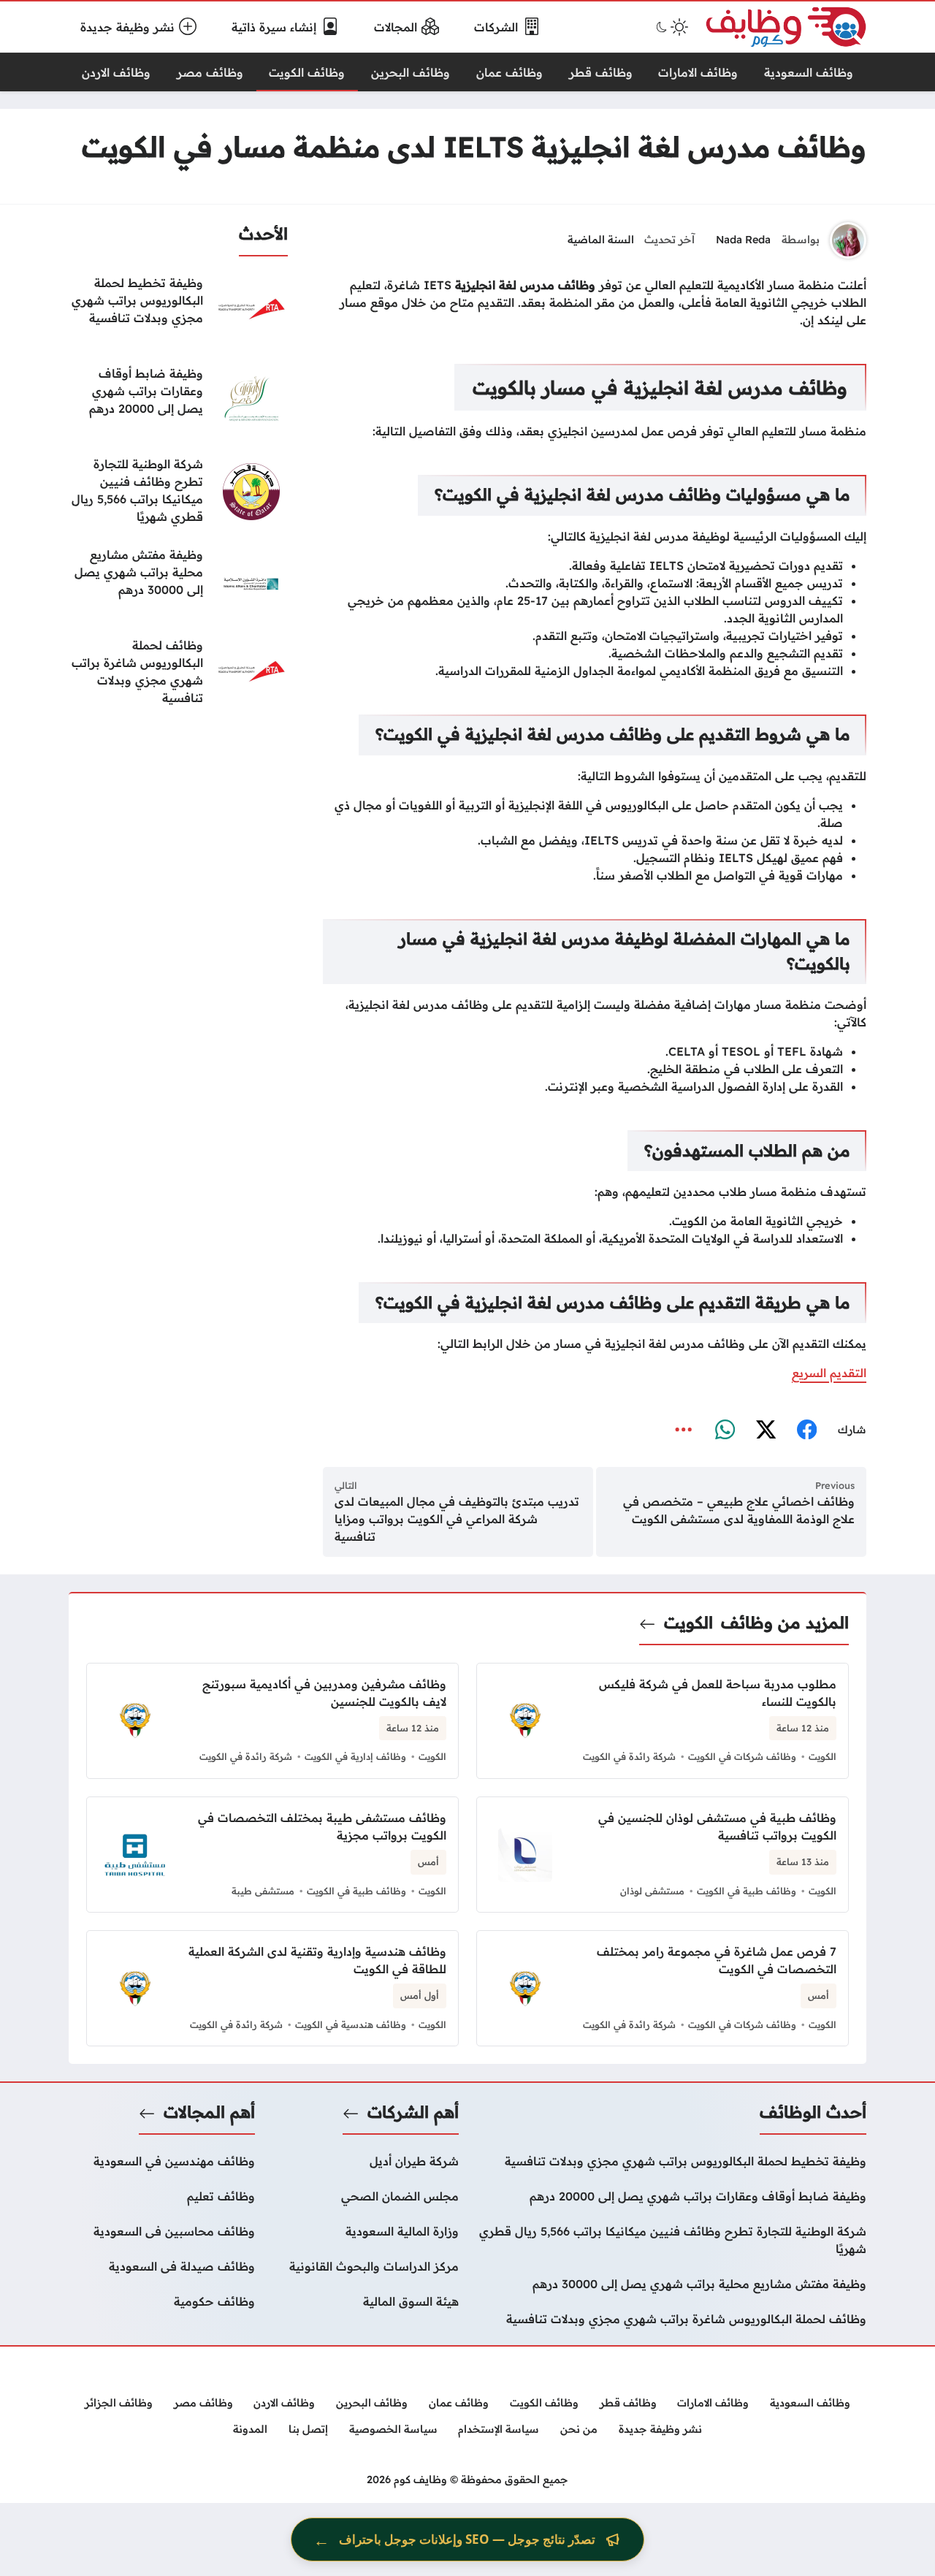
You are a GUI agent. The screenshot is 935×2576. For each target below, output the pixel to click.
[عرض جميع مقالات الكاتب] (848, 240)
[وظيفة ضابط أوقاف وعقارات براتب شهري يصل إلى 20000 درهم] (178, 401)
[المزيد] (684, 1430)
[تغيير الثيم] (671, 27)
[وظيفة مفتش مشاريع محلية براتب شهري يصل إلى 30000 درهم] (178, 582)
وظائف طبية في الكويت (747, 1891)
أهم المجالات (209, 2112)
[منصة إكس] (766, 1430)
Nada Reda (743, 240)
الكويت (688, 1623)
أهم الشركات (413, 2112)
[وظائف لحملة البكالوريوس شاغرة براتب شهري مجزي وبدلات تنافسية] (178, 673)
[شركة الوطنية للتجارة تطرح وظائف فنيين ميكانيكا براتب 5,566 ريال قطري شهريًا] (178, 492)
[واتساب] (725, 1430)
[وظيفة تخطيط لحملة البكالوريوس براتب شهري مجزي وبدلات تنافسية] (178, 310)
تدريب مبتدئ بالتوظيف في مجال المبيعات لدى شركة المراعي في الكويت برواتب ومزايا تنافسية (457, 1519)
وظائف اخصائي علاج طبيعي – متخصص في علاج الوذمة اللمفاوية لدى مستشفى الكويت (739, 1510)
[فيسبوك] (806, 1430)
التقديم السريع (829, 1373)
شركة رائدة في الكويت (629, 1756)
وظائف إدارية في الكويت (355, 1756)
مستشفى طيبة (263, 1891)
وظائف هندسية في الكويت (351, 2024)
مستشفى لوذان (652, 1891)
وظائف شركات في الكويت (742, 1756)
